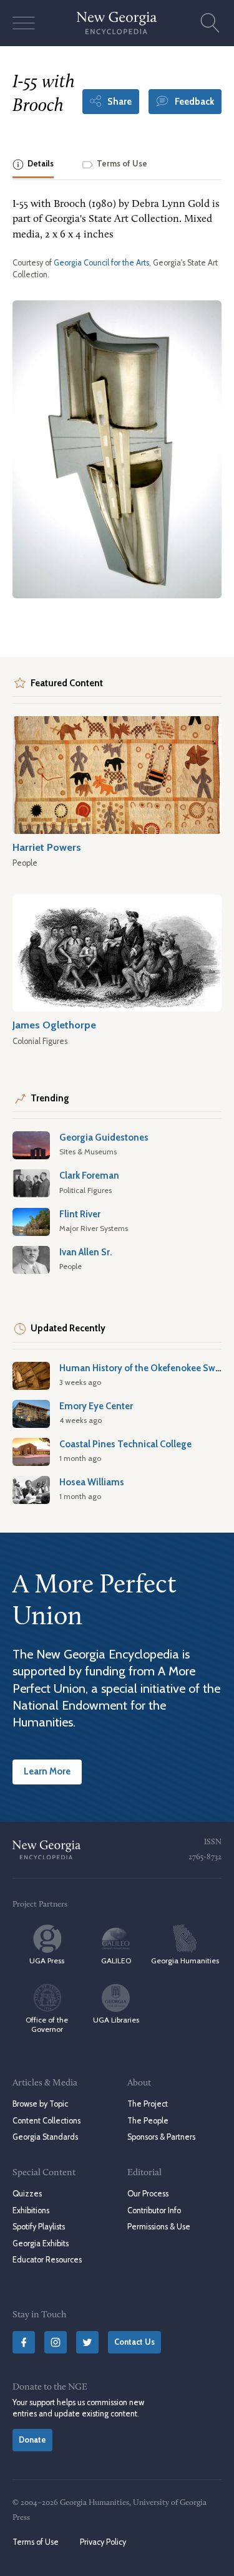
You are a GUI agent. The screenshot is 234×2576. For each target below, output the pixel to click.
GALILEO (116, 1961)
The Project (148, 2104)
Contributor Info (154, 2210)
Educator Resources (47, 2260)
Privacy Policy (103, 2542)
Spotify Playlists (39, 2227)
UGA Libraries (116, 2020)
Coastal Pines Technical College (125, 1444)
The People (148, 2121)
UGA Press (47, 1961)
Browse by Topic (40, 2104)
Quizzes (27, 2194)
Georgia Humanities (185, 1961)
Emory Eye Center (96, 1406)
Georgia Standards (45, 2137)
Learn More (47, 1771)
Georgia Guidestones (104, 1137)
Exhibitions (31, 2210)
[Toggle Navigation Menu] (24, 23)
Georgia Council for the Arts (101, 263)
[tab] (33, 165)
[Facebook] (24, 2342)
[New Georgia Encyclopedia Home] (117, 23)
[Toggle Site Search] (210, 23)
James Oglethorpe (54, 1025)
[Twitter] (87, 2342)
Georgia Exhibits (41, 2243)
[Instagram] (56, 2342)
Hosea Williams (92, 1482)
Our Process (148, 2194)
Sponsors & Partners (161, 2137)
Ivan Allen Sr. (86, 1252)
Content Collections (46, 2121)
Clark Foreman (89, 1175)
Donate (32, 2440)
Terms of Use (36, 2542)
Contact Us (134, 2342)
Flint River (80, 1214)
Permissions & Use (159, 2227)
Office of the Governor (47, 2024)
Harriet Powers (47, 847)
